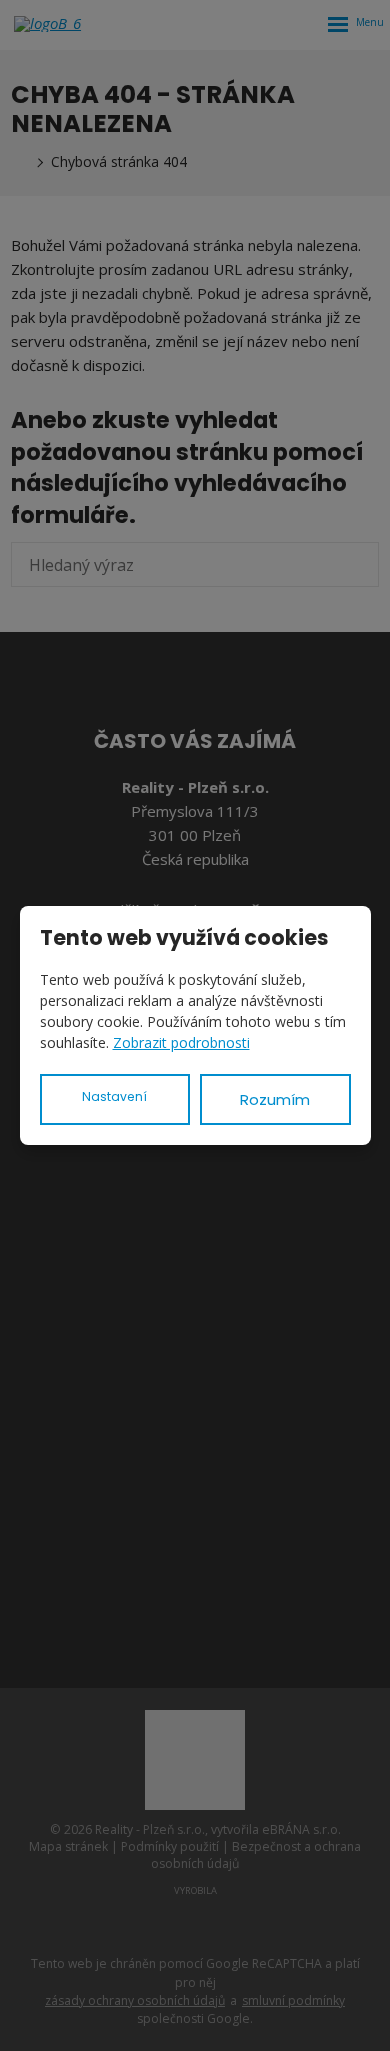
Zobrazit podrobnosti (181, 1042)
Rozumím (275, 1099)
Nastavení (114, 1096)
